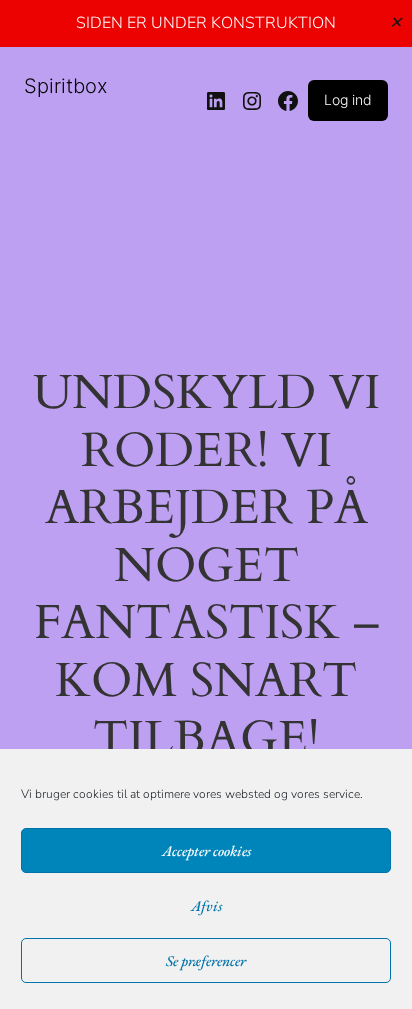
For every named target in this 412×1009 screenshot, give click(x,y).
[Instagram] (252, 101)
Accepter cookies (206, 850)
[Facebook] (288, 101)
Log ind (348, 99)
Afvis (206, 905)
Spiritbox (66, 86)
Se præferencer (206, 960)
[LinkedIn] (216, 101)
